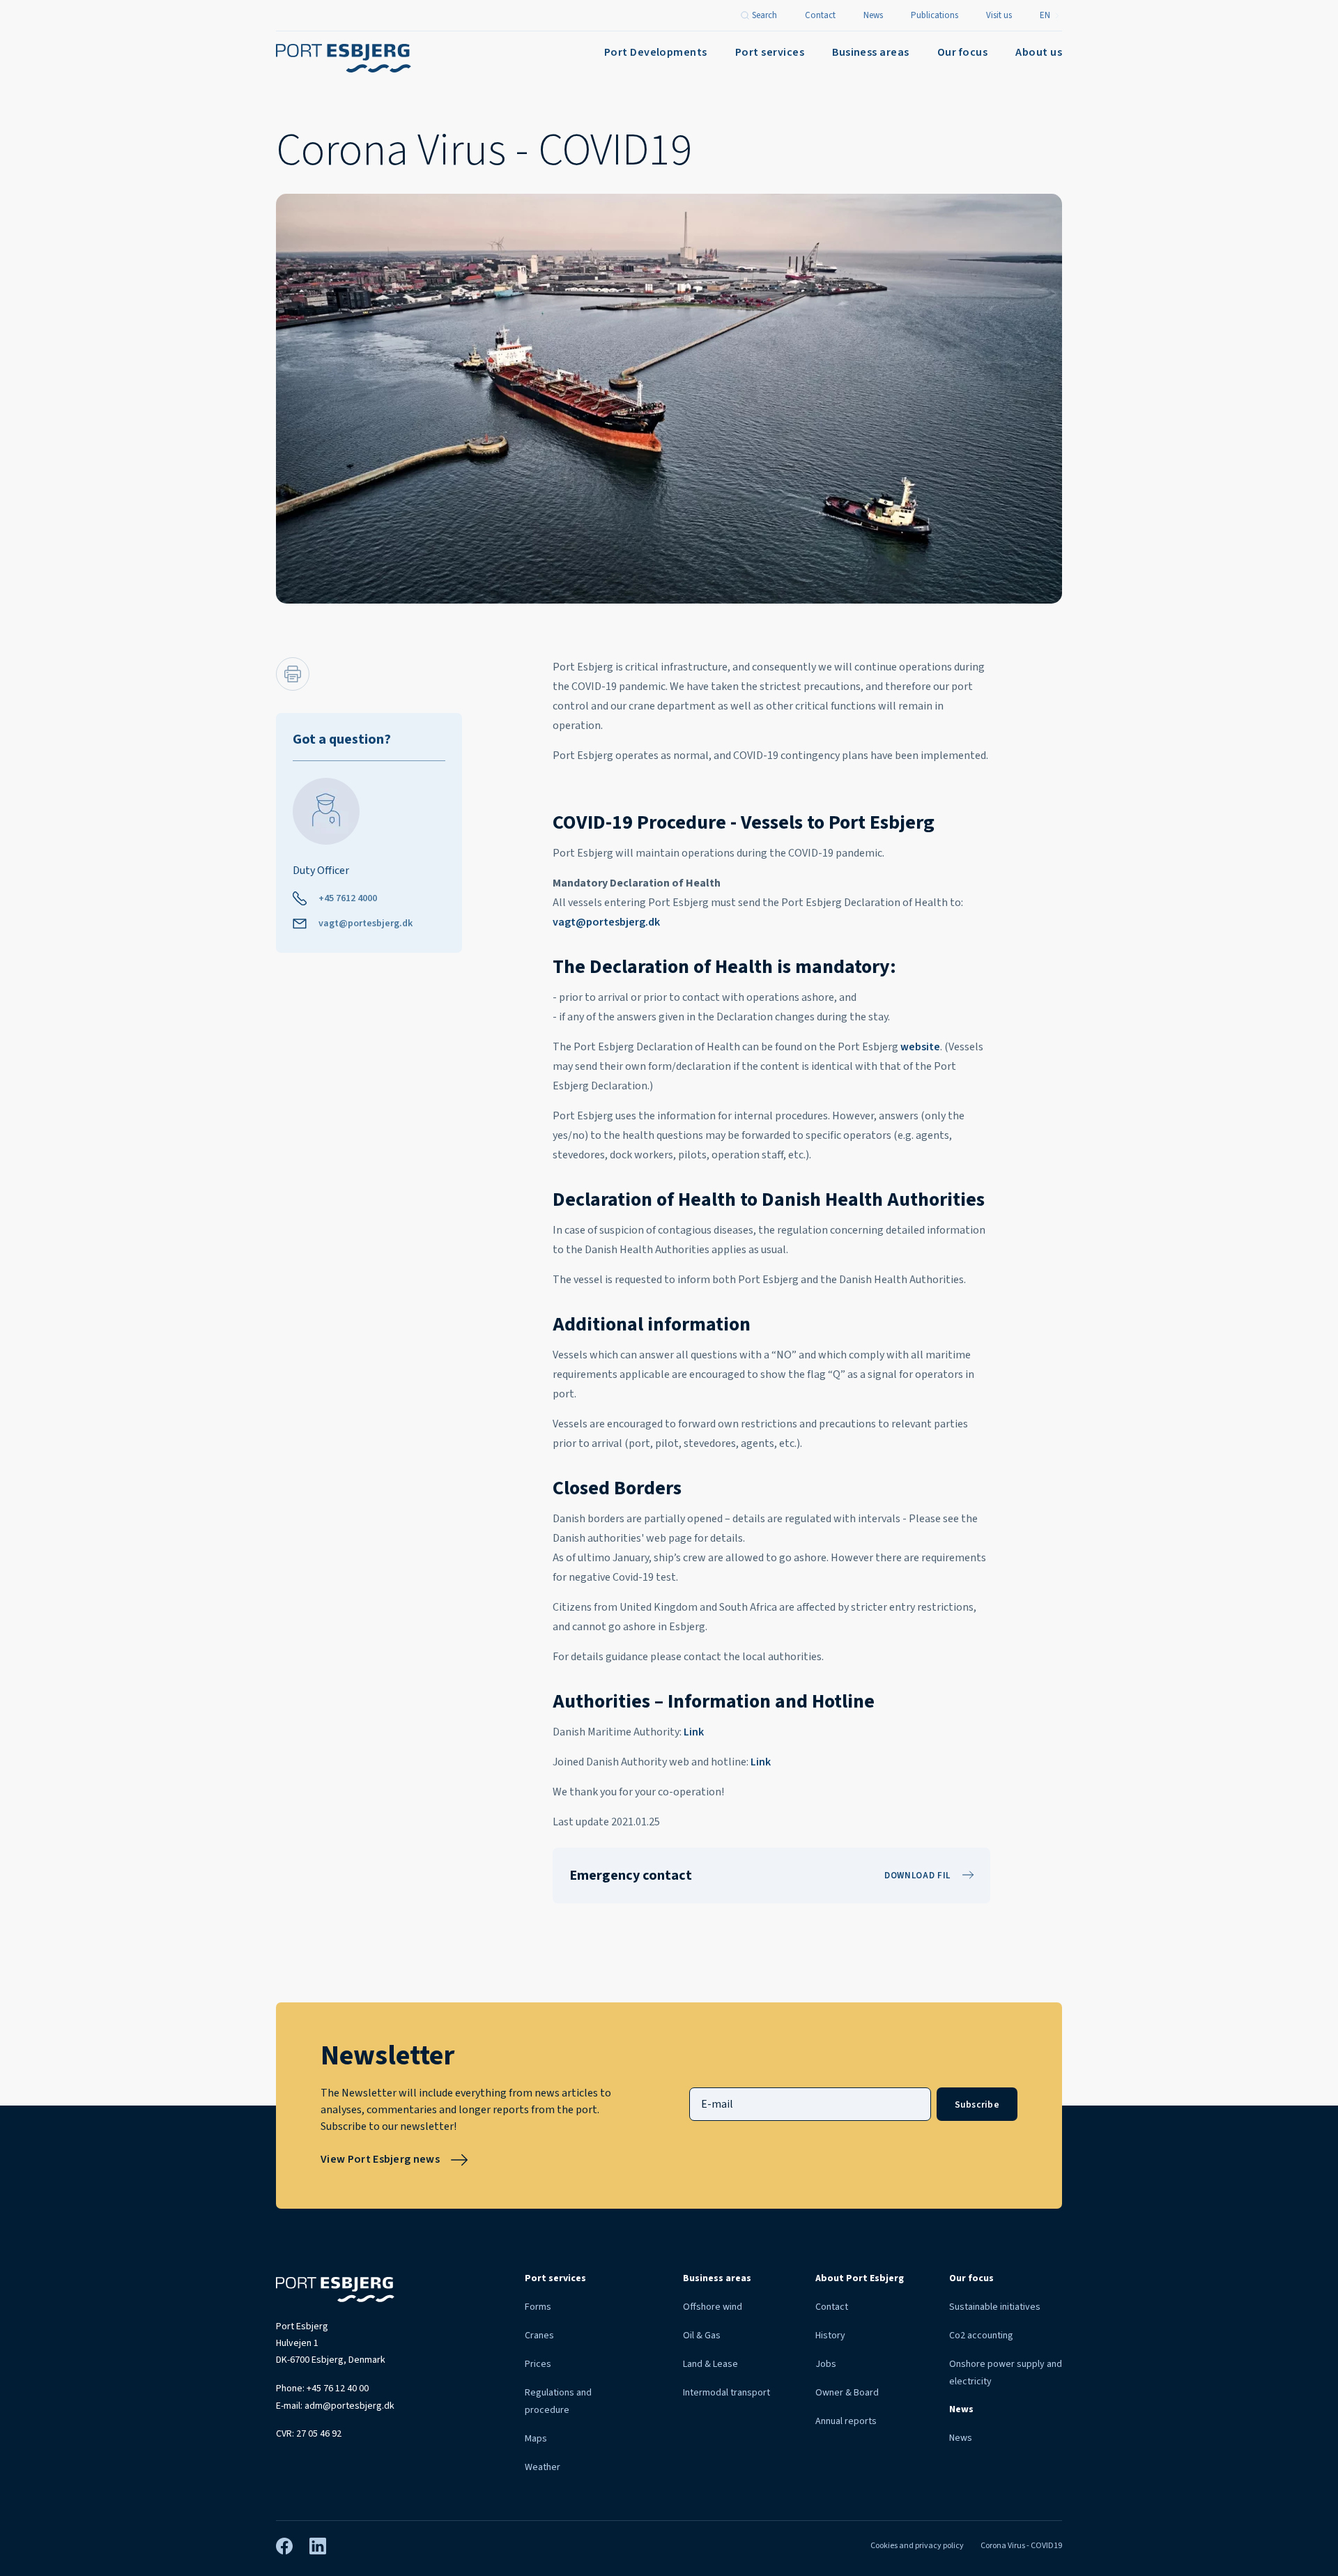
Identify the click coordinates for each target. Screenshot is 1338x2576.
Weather (543, 2467)
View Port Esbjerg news (380, 2159)
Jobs (826, 2364)
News (961, 2438)
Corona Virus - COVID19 (1021, 2546)
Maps (536, 2439)
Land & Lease (710, 2364)
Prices (538, 2364)
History (830, 2336)
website (920, 1047)
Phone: (322, 2389)
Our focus (962, 52)
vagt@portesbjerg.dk (366, 923)
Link (694, 1732)
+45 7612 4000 (348, 898)
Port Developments (656, 52)
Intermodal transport (726, 2393)
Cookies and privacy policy (917, 2546)
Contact (832, 2307)
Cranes (539, 2336)
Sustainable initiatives (995, 2307)
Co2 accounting (981, 2336)
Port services (770, 52)
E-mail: (335, 2406)
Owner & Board (847, 2393)
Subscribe (977, 2104)
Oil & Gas (702, 2336)
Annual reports (846, 2421)
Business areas (871, 52)
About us (1039, 52)
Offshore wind (713, 2307)
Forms (538, 2307)
